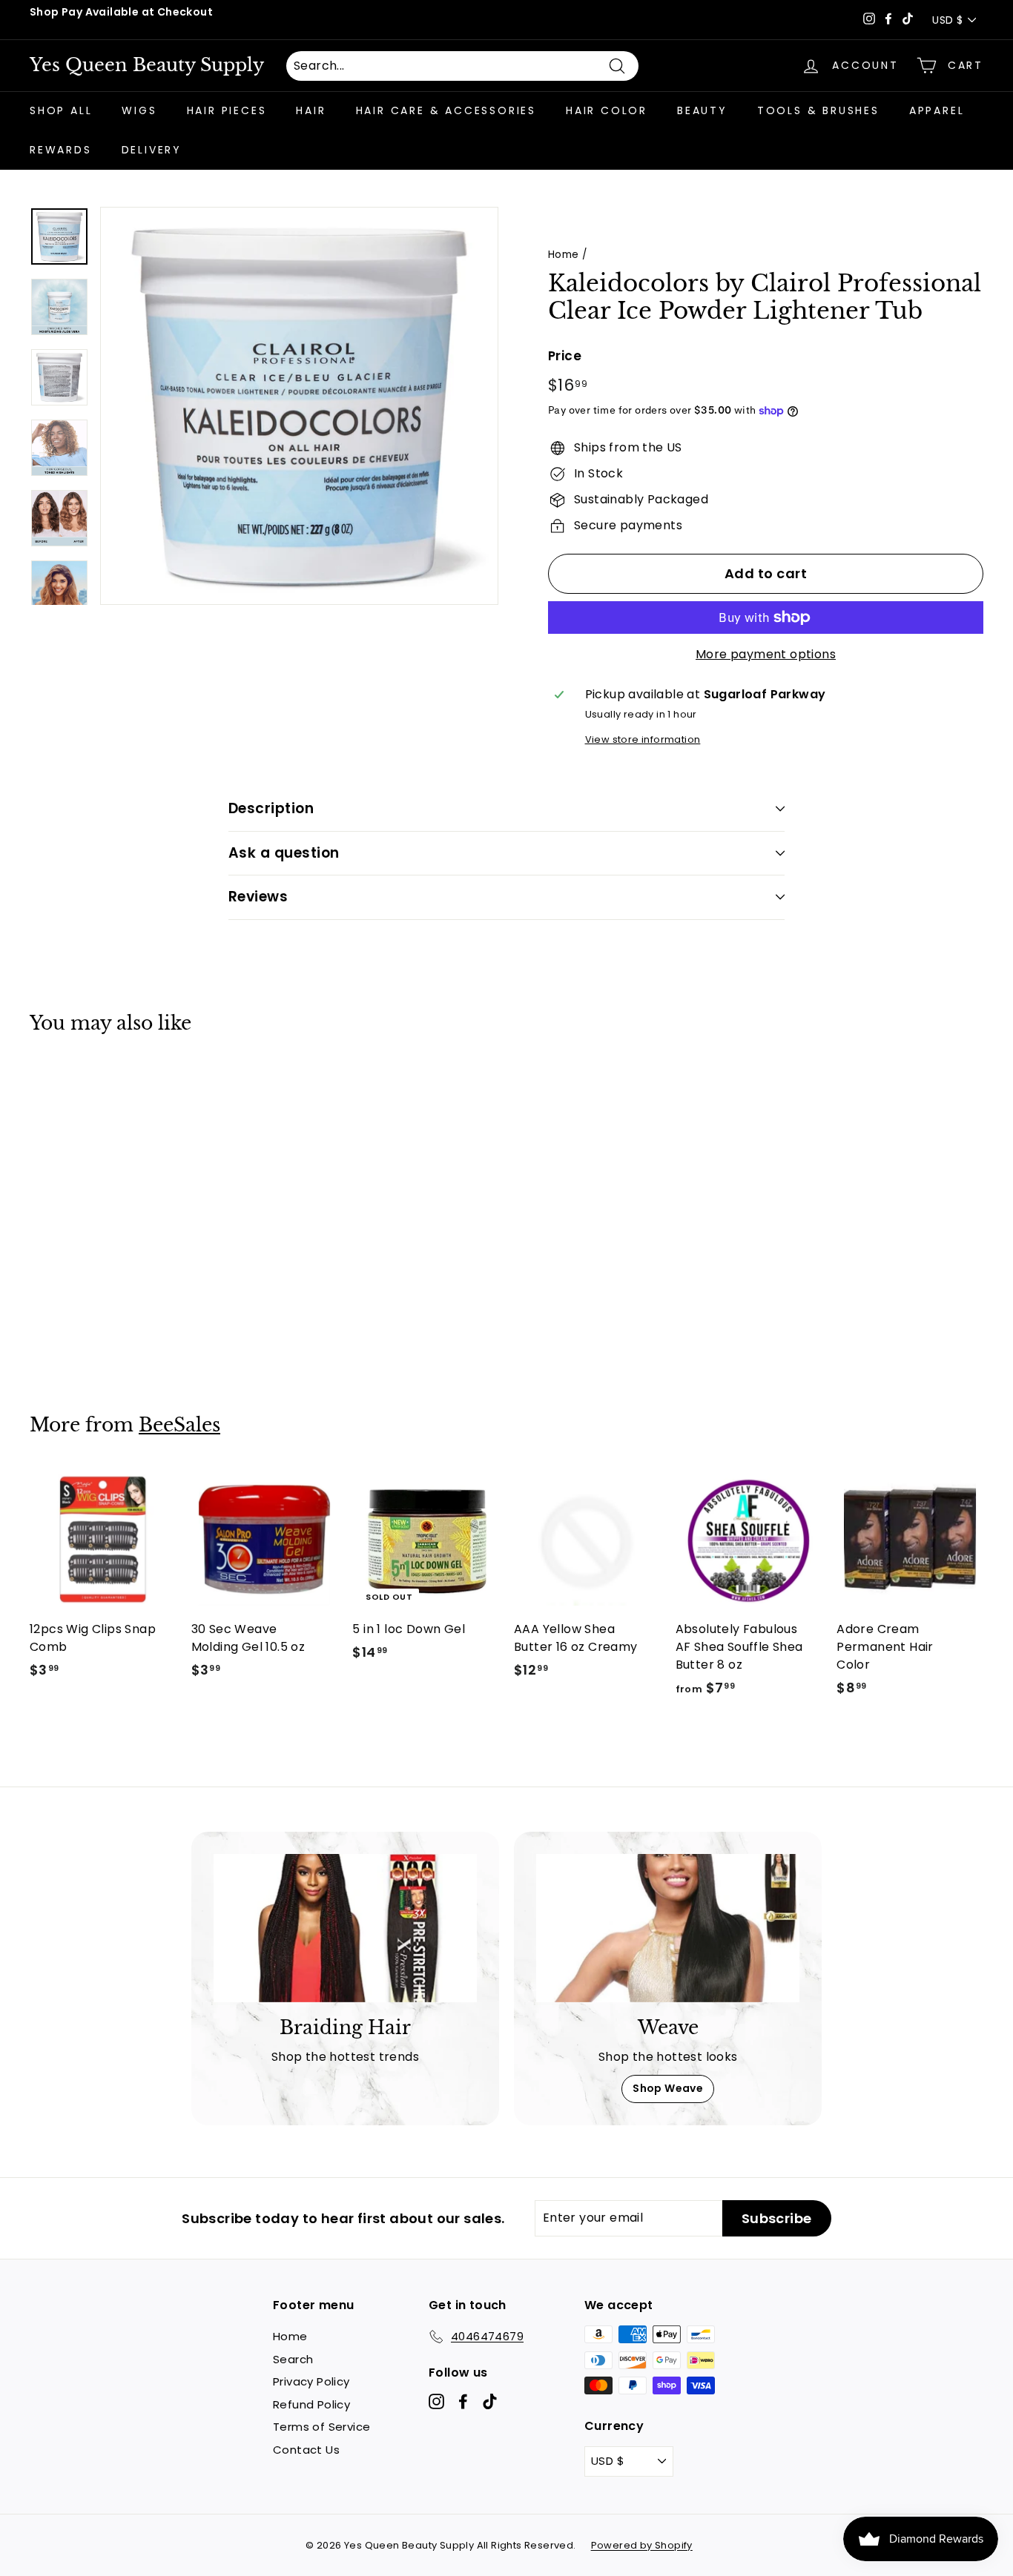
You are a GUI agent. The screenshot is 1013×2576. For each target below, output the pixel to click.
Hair (311, 110)
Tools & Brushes (818, 110)
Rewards (61, 150)
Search (293, 2359)
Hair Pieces (227, 110)
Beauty (702, 110)
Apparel (937, 110)
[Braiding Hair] (345, 1928)
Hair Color (607, 110)
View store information (643, 739)
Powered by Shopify (642, 2545)
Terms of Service (321, 2427)
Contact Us (306, 2450)
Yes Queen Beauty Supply (147, 65)
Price (565, 356)
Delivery (152, 150)
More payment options (766, 654)
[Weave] (668, 1928)
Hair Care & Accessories (446, 110)
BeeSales (179, 1425)
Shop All (61, 110)
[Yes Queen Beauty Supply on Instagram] (436, 2401)
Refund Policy (311, 2404)
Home (564, 255)
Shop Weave (668, 2088)
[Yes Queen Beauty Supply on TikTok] (490, 2401)
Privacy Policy (311, 2381)
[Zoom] (299, 406)
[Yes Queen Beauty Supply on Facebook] (463, 2401)
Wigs (139, 110)
